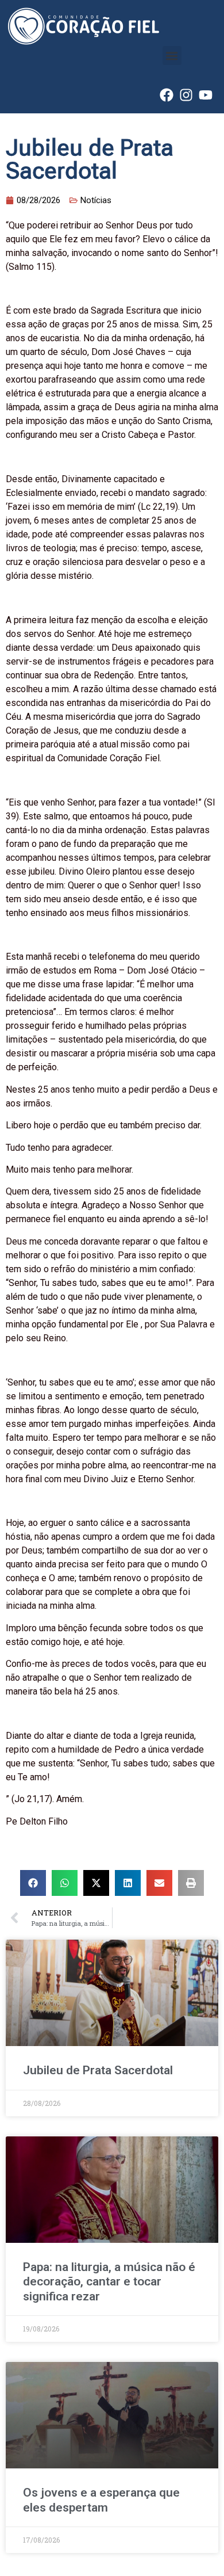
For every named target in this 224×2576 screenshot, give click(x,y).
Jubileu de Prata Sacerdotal (98, 2070)
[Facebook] (167, 95)
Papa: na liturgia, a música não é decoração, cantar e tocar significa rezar (109, 2281)
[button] (172, 56)
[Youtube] (206, 95)
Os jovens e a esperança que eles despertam (101, 2500)
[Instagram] (186, 95)
